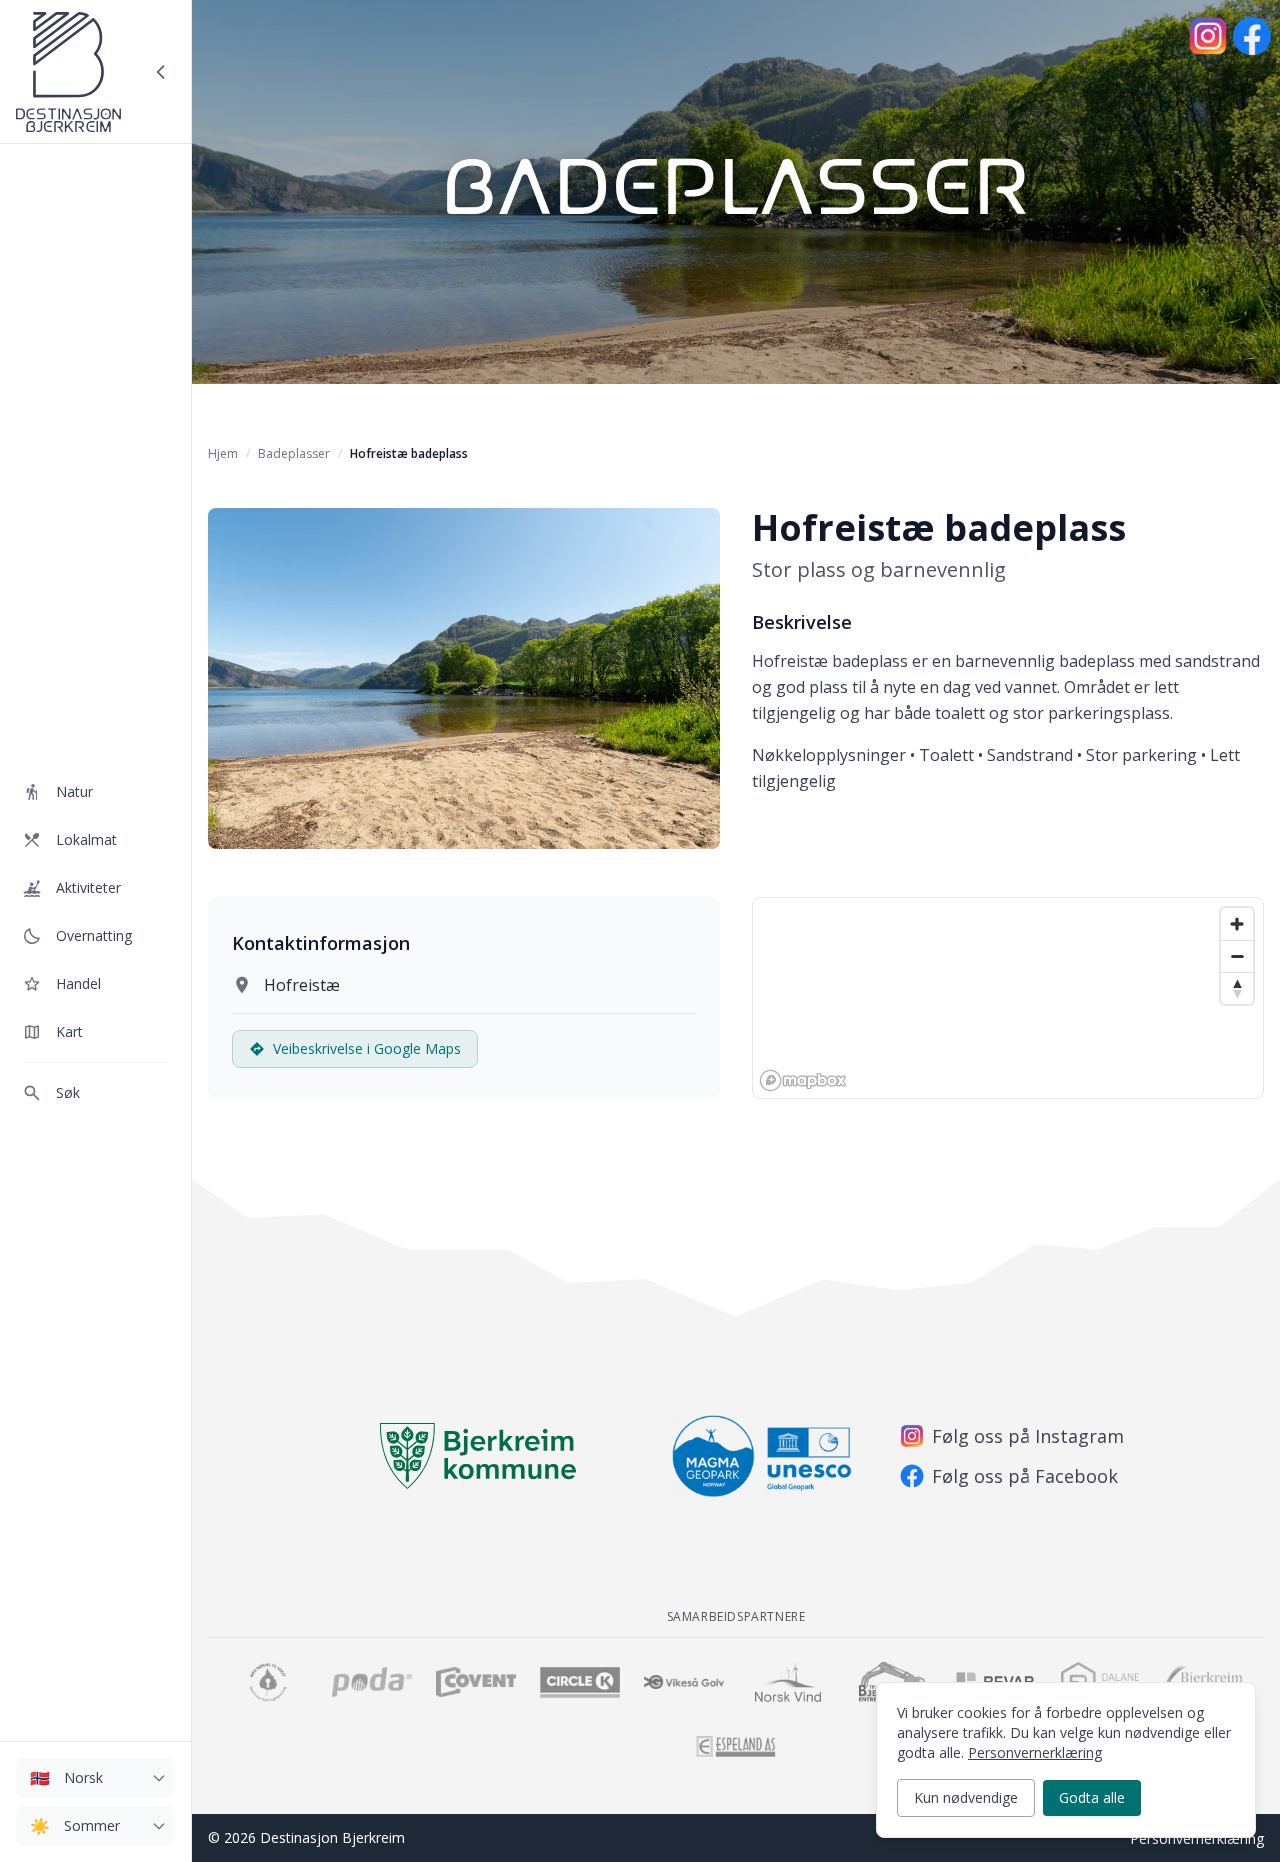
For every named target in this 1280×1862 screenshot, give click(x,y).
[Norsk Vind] (788, 1682)
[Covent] (476, 1682)
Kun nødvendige (966, 1797)
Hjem (223, 453)
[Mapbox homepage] (803, 1080)
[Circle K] (580, 1682)
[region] (1008, 998)
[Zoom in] (1237, 924)
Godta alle (1092, 1797)
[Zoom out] (1237, 956)
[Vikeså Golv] (684, 1682)
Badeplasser (294, 453)
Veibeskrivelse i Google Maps (367, 1048)
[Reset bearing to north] (1237, 988)
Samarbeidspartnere (736, 1616)
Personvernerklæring (1197, 1838)
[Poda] (372, 1682)
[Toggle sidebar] (161, 72)
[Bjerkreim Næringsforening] (268, 1682)
